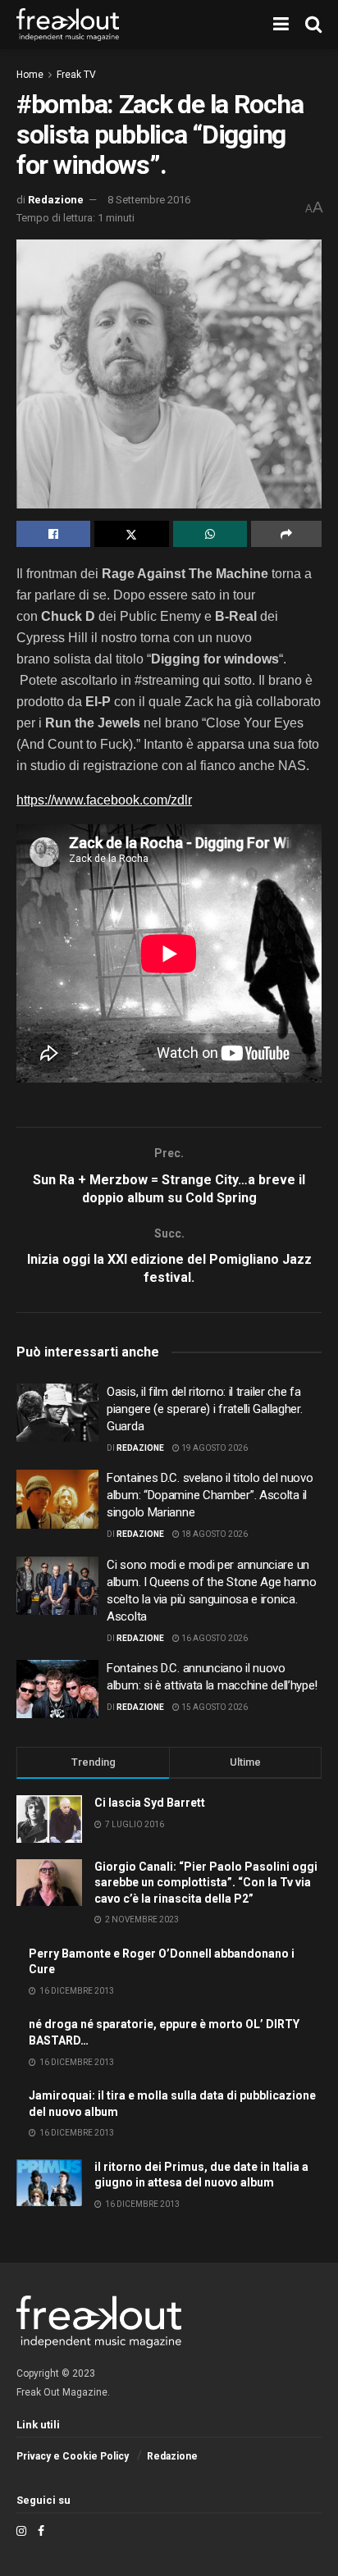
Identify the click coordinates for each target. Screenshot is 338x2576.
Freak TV (76, 75)
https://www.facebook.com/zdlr (104, 800)
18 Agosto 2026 (214, 1534)
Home (30, 75)
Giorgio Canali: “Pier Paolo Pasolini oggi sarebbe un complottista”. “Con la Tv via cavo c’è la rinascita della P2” (206, 1883)
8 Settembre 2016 (149, 200)
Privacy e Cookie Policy (73, 2456)
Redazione (56, 200)
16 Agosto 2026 (214, 1638)
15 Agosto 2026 (214, 1707)
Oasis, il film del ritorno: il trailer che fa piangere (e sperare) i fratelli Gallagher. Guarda (204, 1409)
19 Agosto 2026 (214, 1448)
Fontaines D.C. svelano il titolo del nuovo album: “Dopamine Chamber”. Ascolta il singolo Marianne (210, 1495)
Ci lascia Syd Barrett (150, 1803)
